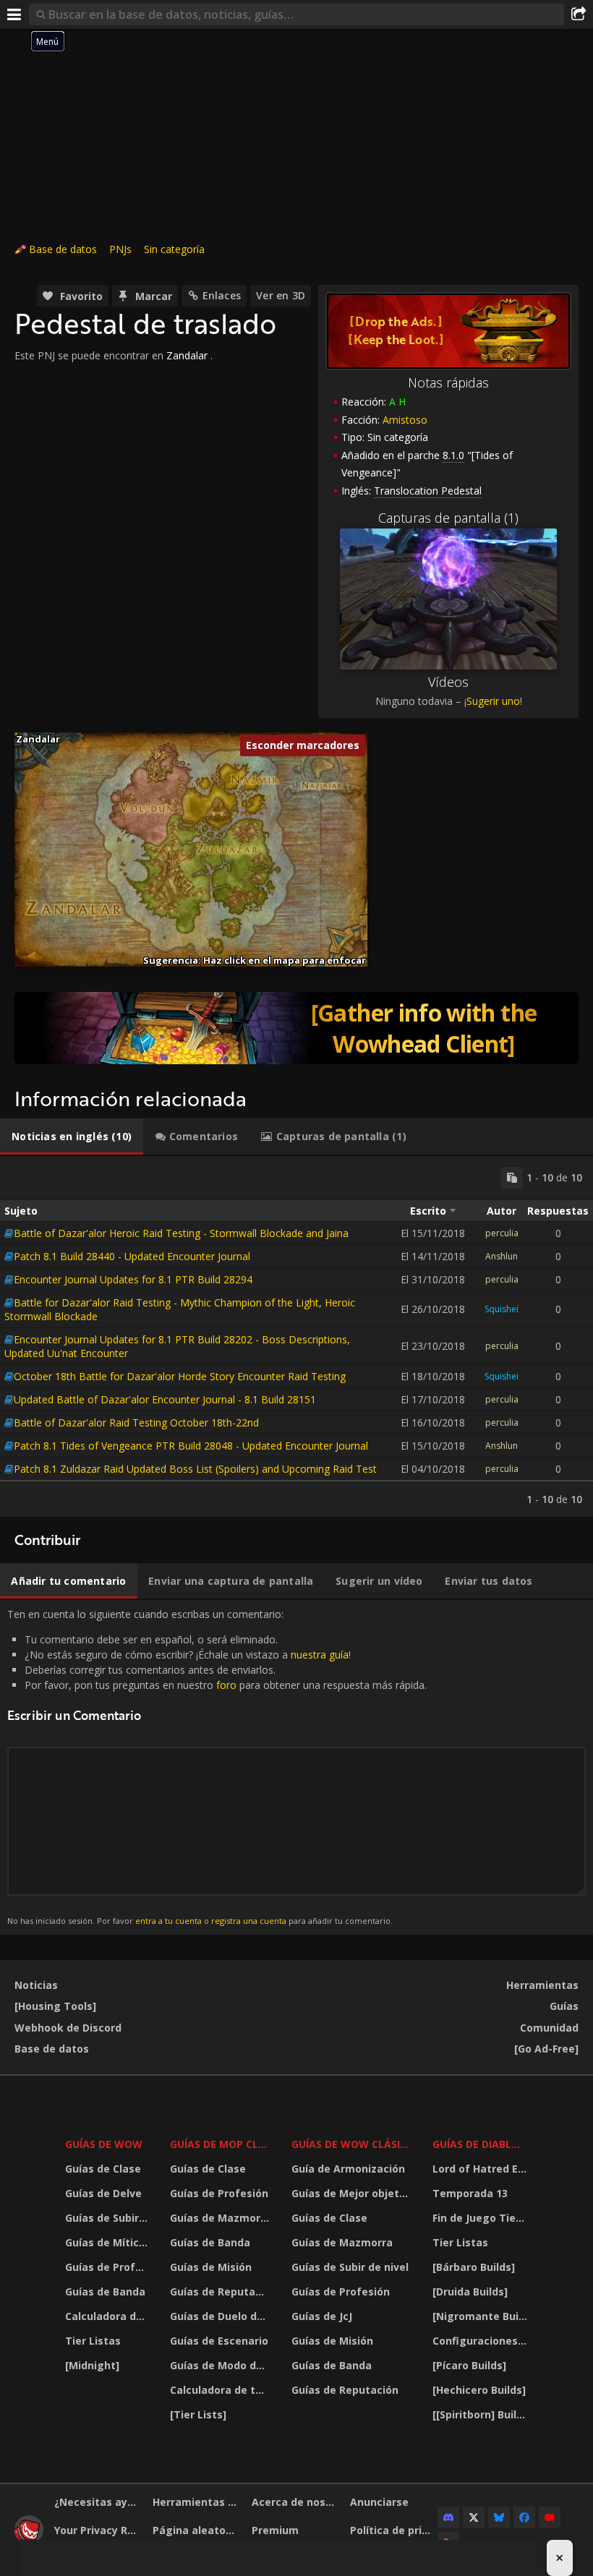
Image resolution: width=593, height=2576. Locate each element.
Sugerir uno (493, 701)
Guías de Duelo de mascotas (221, 2316)
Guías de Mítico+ (108, 2242)
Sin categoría (174, 249)
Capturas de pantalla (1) (448, 518)
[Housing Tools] (55, 2006)
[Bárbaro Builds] (474, 2267)
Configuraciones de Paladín (482, 2341)
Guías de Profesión (108, 2267)
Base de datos (63, 249)
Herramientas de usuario (196, 2502)
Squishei (502, 1309)
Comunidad (549, 2028)
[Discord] (448, 2517)
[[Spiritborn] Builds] (482, 2414)
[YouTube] (550, 2517)
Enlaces (222, 295)
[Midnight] (92, 2365)
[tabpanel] (296, 1336)
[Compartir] (579, 14)
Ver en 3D (281, 295)
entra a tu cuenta (168, 1921)
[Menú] (14, 14)
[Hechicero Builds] (479, 2390)
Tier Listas (93, 2341)
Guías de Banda (105, 2292)
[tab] (72, 1137)
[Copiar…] (512, 1178)
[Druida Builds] (470, 2292)
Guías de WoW (104, 2144)
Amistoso (405, 420)
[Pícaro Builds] (469, 2365)
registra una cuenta (249, 1921)
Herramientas (542, 1985)
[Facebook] (524, 2517)
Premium (275, 2530)
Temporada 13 (470, 2193)
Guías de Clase (103, 2169)
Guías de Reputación (221, 2292)
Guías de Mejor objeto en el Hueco (353, 2193)
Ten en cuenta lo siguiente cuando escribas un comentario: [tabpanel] (217, 1767)
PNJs (120, 249)
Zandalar (187, 355)
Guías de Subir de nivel (108, 2218)
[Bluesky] (499, 2517)
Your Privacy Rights (98, 2530)
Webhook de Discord (68, 2028)
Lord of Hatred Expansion (482, 2169)
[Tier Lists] (198, 2414)
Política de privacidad (394, 2530)
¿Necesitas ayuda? (98, 2502)
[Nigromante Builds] (482, 2316)
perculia (502, 1233)
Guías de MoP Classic (221, 2144)
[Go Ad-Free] (546, 2049)
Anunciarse (379, 2502)
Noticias (36, 1985)
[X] (474, 2517)
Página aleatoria (196, 2530)
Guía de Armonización (348, 2169)
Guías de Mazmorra (221, 2218)
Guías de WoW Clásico (353, 2144)
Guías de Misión (211, 2267)
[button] (15, 733)
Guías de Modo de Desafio (221, 2365)
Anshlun (502, 1256)
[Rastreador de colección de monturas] (296, 1028)
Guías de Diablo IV (482, 2144)
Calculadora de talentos (108, 2316)
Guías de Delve (103, 2193)
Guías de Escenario (219, 2341)
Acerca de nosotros (295, 2502)
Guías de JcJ (322, 2316)
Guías (564, 2006)
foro (226, 1685)
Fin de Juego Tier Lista (482, 2218)
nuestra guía (320, 1655)
